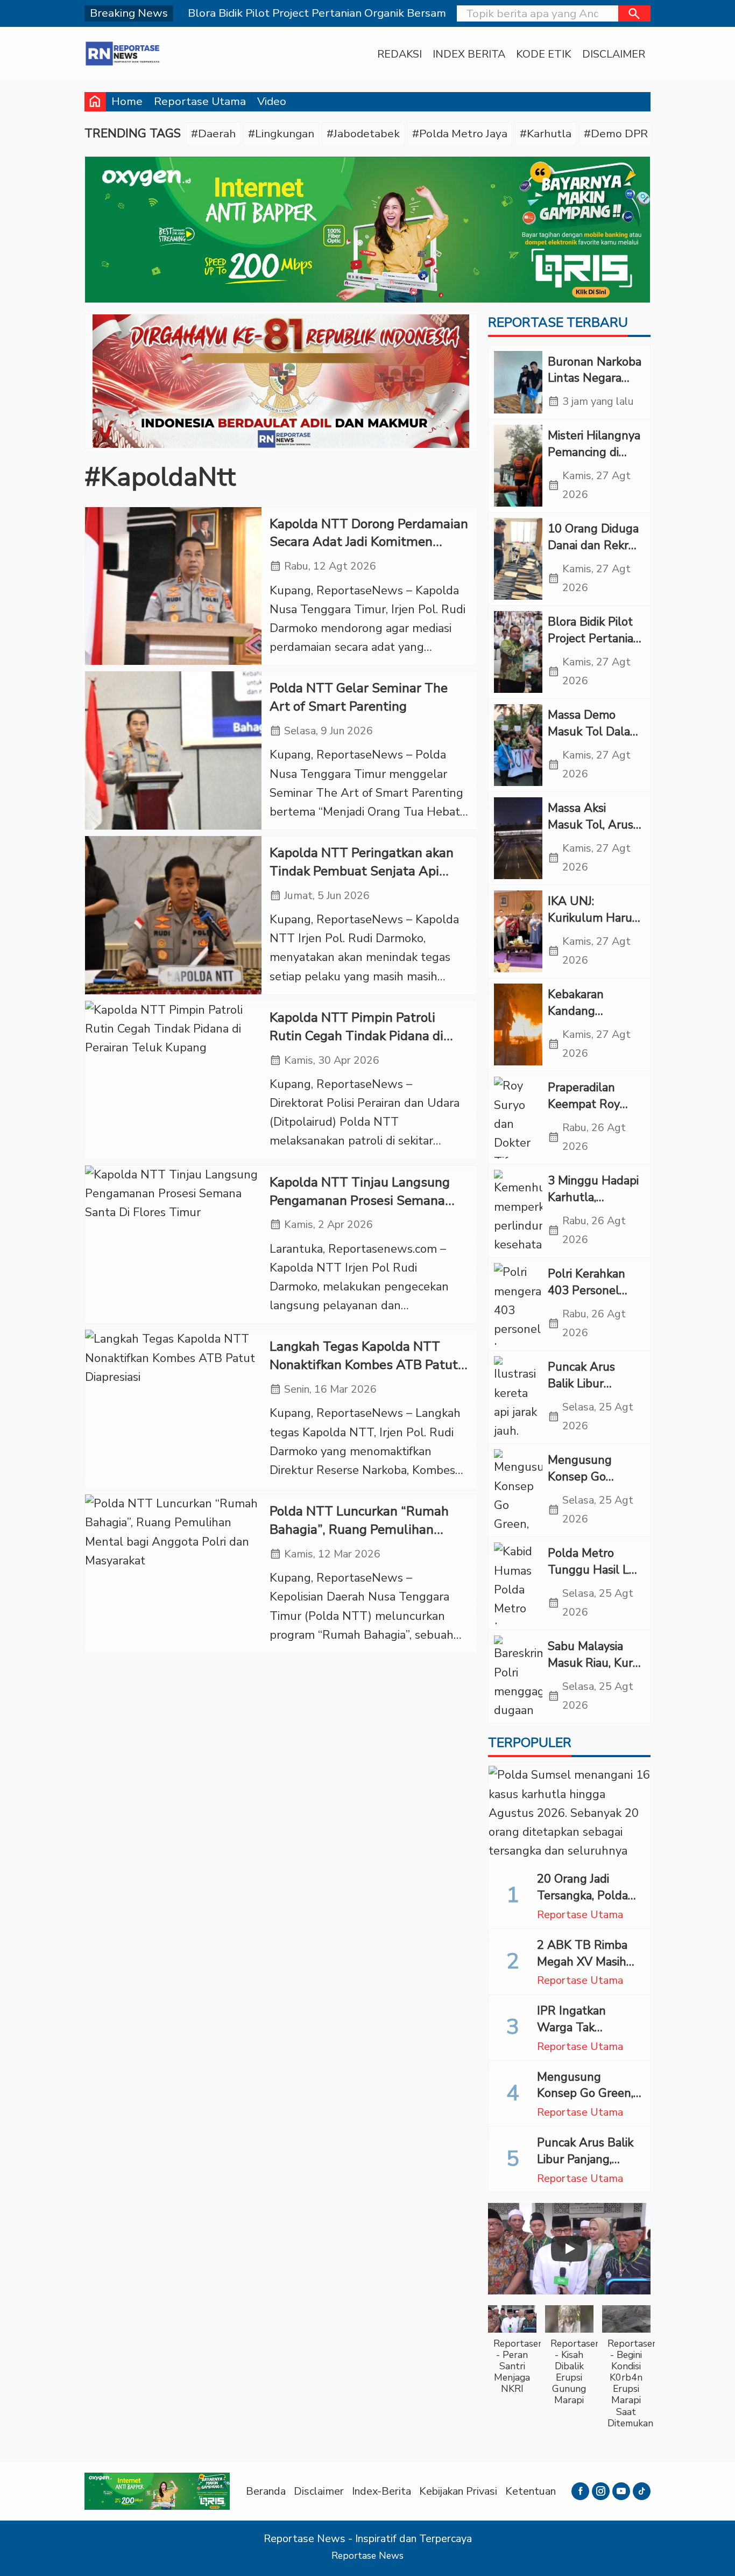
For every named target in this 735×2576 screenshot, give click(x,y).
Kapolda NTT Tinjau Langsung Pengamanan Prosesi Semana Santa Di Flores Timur (360, 1201)
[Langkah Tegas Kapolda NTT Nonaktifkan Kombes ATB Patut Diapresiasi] (173, 1409)
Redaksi (400, 54)
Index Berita (469, 54)
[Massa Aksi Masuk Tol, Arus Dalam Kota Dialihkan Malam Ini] (518, 838)
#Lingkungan (281, 134)
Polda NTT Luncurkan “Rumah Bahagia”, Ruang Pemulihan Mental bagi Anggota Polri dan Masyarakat (360, 1539)
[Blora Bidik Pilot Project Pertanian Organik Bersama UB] (518, 652)
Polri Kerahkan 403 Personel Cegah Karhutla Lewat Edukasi (589, 1298)
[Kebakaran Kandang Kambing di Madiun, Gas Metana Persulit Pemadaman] (518, 1024)
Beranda (266, 2491)
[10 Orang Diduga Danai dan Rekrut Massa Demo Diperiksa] (518, 559)
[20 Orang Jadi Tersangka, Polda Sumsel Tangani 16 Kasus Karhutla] (569, 1814)
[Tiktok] (642, 2491)
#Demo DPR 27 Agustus (647, 134)
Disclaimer (614, 54)
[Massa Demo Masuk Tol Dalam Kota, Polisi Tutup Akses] (518, 745)
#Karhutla (546, 134)
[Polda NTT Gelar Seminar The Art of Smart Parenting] (173, 750)
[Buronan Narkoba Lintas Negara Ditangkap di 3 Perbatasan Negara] (518, 382)
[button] (634, 13)
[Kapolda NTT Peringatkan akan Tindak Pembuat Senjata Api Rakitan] (173, 915)
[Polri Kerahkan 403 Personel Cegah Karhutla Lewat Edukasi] (518, 1304)
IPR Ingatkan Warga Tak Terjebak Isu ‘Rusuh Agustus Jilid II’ (589, 2035)
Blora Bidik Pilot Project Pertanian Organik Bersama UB (594, 647)
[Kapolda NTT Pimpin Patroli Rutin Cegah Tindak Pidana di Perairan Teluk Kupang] (173, 1080)
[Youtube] (621, 2491)
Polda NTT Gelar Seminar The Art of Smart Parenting (359, 697)
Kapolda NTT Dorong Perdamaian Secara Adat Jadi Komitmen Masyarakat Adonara (369, 542)
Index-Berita (381, 2491)
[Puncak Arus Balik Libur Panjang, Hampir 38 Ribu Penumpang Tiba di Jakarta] (518, 1397)
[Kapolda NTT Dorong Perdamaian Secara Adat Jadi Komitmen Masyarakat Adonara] (173, 586)
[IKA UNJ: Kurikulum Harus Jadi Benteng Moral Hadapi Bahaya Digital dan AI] (518, 931)
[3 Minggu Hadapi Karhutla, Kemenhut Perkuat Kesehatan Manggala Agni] (518, 1211)
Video (272, 101)
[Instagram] (601, 2491)
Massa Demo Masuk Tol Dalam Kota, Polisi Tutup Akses (595, 740)
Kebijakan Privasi (458, 2491)
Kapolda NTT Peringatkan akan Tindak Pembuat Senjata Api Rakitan (362, 871)
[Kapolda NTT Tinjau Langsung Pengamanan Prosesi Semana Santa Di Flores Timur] (173, 1245)
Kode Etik (544, 54)
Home (127, 101)
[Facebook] (580, 2491)
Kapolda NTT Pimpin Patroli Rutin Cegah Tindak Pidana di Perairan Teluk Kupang (356, 1036)
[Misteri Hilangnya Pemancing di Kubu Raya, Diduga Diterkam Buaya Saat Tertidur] (518, 466)
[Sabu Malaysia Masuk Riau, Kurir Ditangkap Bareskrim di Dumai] (518, 1676)
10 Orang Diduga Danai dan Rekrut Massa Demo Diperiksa (594, 553)
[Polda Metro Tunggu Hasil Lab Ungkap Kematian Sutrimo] (518, 1583)
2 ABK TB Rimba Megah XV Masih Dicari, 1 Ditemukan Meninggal (588, 1970)
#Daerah (213, 134)
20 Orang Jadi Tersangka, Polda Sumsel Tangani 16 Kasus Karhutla (588, 1904)
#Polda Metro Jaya (460, 134)
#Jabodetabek (363, 134)
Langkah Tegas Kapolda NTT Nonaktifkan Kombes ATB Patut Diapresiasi (364, 1365)
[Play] (569, 2249)
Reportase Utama (200, 101)
